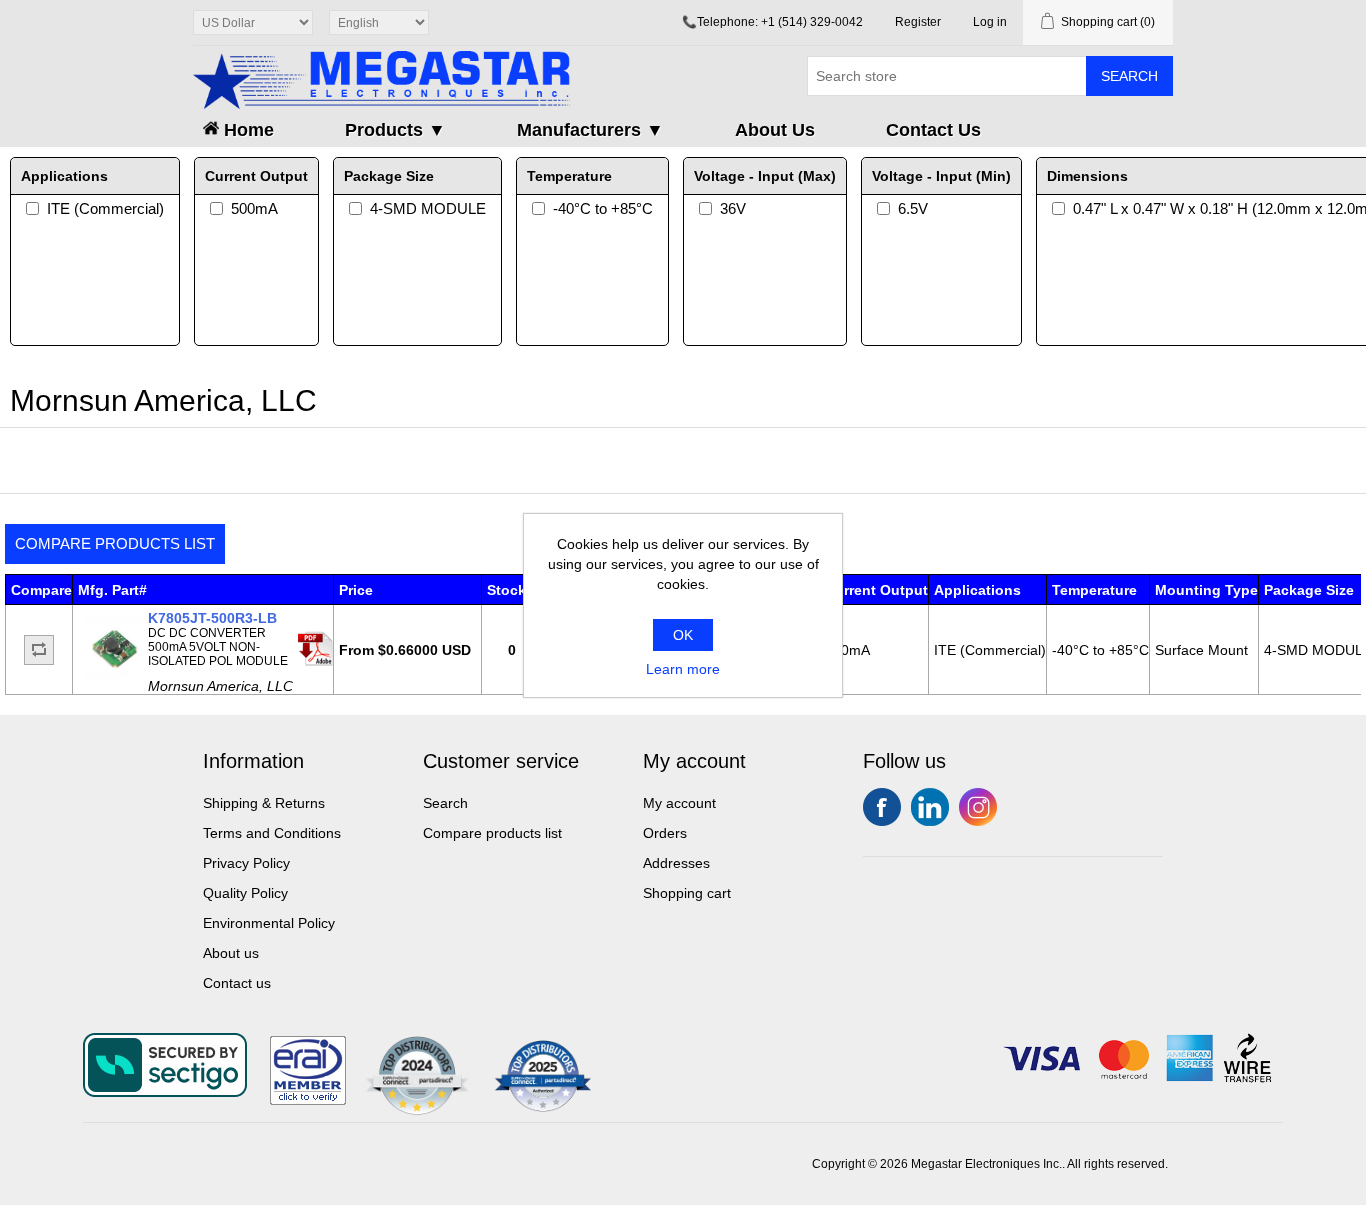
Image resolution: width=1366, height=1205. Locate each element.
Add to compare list (39, 650)
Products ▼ (395, 130)
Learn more (683, 669)
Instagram (978, 807)
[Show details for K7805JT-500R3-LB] (113, 673)
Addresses (676, 863)
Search (1129, 76)
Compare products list (115, 543)
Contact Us (933, 130)
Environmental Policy (269, 923)
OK (683, 635)
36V (733, 208)
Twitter (930, 807)
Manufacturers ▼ (590, 130)
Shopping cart (687, 893)
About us (231, 953)
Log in (990, 22)
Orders (665, 833)
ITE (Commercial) (105, 208)
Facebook (882, 807)
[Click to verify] (308, 1100)
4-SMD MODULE (428, 208)
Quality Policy (245, 893)
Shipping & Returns (264, 803)
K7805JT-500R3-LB (212, 618)
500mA (254, 208)
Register (918, 22)
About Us (775, 130)
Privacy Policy (246, 863)
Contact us (237, 983)
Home (246, 130)
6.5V (913, 208)
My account (679, 803)
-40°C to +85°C (603, 208)
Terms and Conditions (272, 833)
